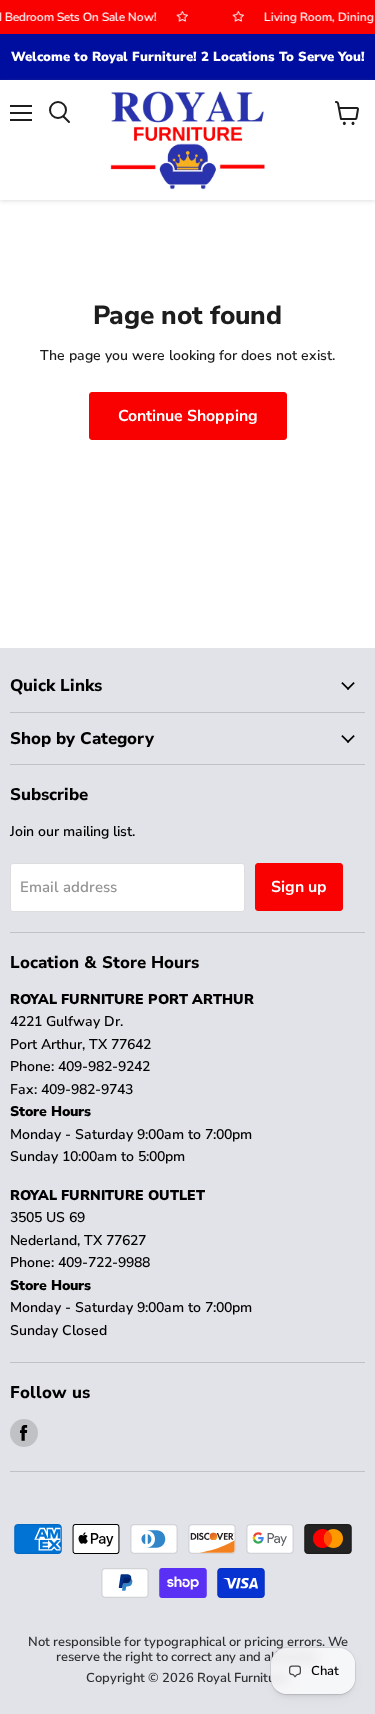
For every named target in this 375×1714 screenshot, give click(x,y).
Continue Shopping (188, 416)
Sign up (299, 887)
